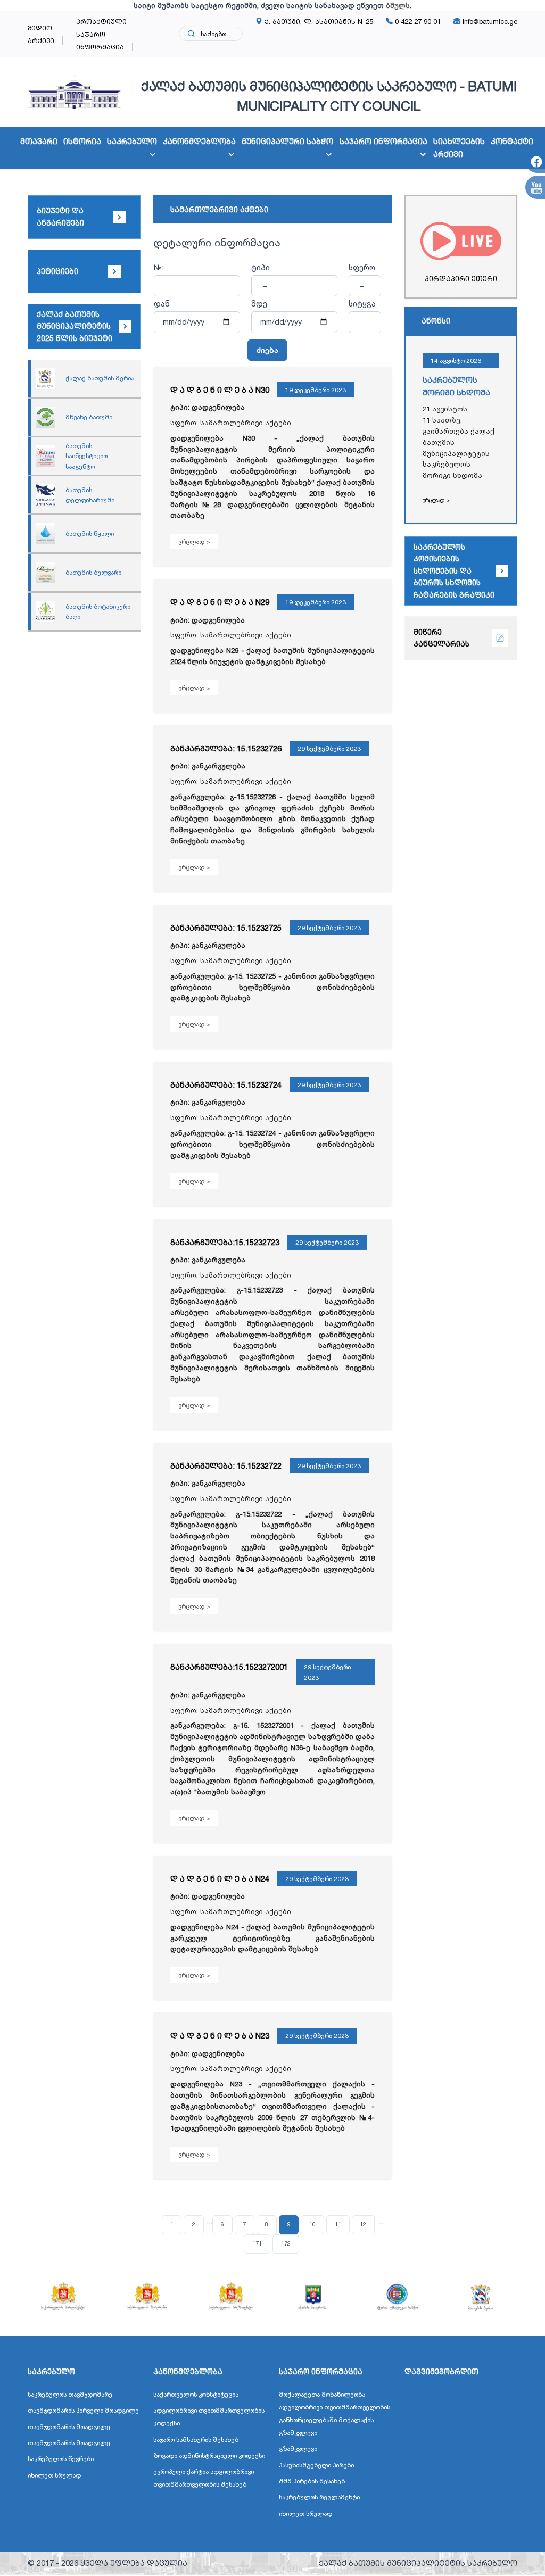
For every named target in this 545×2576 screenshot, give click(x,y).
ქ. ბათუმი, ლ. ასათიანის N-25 (318, 21)
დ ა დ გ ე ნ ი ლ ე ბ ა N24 (220, 1879)
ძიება (267, 350)
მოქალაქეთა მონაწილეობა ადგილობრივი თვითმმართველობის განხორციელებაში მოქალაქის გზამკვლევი (335, 2413)
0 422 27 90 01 (417, 21)
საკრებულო (132, 141)
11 (338, 2224)
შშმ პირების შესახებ (312, 2481)
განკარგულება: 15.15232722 (226, 1466)
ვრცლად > (194, 541)
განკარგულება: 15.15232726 (226, 748)
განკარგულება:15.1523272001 (229, 1667)
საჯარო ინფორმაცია (383, 141)
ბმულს (398, 5)
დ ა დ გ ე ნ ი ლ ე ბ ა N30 (220, 390)
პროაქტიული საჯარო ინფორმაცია (101, 34)
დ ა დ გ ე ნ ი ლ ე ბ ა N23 (220, 2036)
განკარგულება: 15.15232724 (226, 1085)
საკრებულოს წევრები (61, 2459)
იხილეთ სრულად (54, 2475)
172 (286, 2243)
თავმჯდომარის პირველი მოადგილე (83, 2410)
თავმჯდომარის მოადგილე (69, 2427)
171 (257, 2243)
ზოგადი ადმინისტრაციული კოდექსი (209, 2455)
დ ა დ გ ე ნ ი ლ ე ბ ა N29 (220, 602)
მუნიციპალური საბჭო (287, 141)
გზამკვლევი (298, 2449)
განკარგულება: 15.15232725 (226, 928)
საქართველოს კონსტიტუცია (196, 2394)
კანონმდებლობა (199, 141)
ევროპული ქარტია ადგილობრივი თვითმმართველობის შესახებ (204, 2478)
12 (363, 2224)
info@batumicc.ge (489, 21)
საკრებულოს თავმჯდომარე (70, 2394)
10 (312, 2224)
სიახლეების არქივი (459, 148)
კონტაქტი (512, 141)
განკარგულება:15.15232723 (225, 1242)
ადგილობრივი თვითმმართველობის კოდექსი (209, 2417)
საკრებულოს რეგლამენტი (319, 2497)
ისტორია (82, 141)
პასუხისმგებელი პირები (316, 2465)
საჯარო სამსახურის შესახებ (196, 2440)
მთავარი (39, 141)
